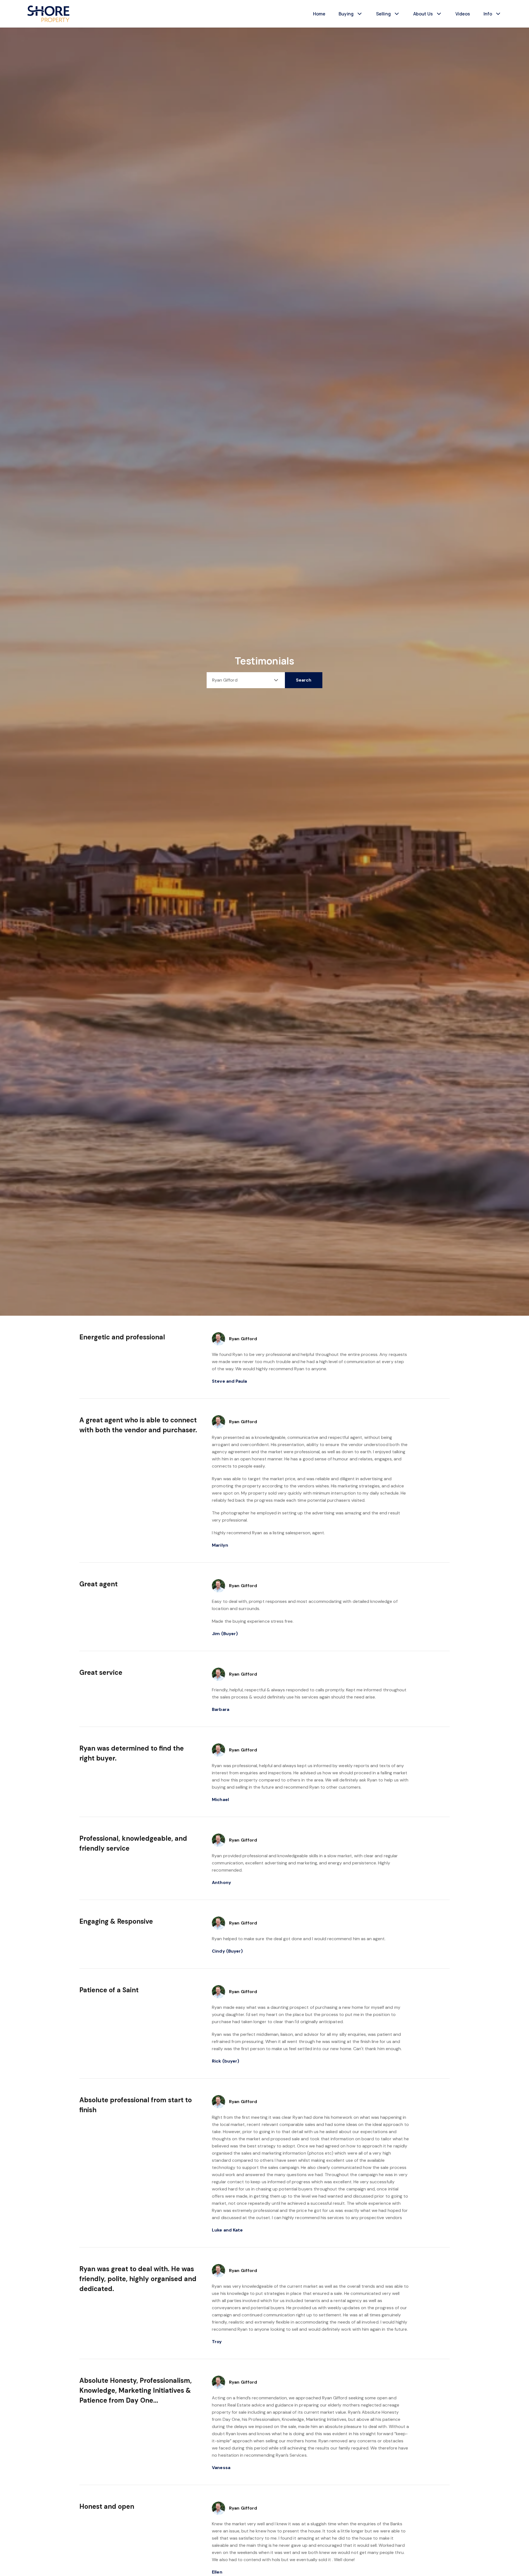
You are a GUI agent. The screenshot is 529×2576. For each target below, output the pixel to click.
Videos (463, 14)
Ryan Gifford (243, 1339)
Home (319, 14)
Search (304, 680)
